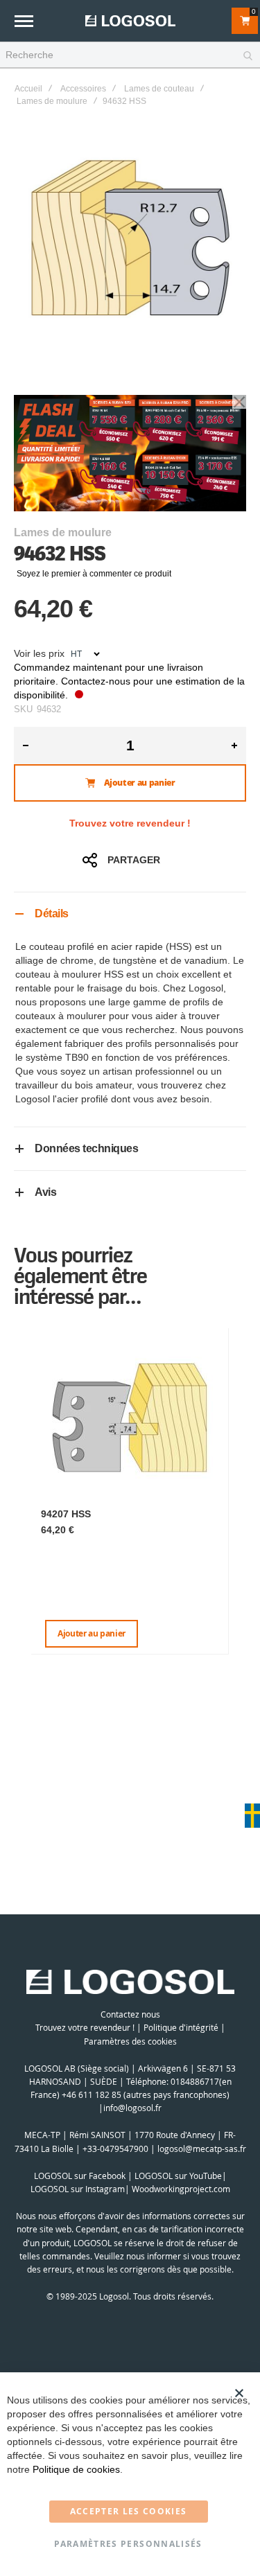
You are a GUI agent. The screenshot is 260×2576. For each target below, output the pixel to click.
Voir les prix (39, 653)
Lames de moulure (52, 101)
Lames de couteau (159, 89)
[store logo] (130, 20)
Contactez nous (130, 2014)
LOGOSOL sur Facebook (80, 2176)
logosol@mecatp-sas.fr (202, 2149)
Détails (52, 914)
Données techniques (86, 1148)
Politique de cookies (76, 2469)
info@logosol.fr (132, 2108)
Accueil (28, 89)
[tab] (130, 914)
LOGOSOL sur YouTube (178, 2176)
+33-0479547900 (115, 2149)
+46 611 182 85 (92, 2094)
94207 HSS (66, 1514)
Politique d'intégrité (181, 2027)
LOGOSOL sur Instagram (78, 2189)
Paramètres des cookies (130, 2041)
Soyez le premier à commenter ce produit (94, 574)
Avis (45, 1192)
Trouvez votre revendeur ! (130, 823)
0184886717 (195, 2081)
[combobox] (130, 55)
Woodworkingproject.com (181, 2189)
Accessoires (83, 89)
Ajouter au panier (92, 1633)
